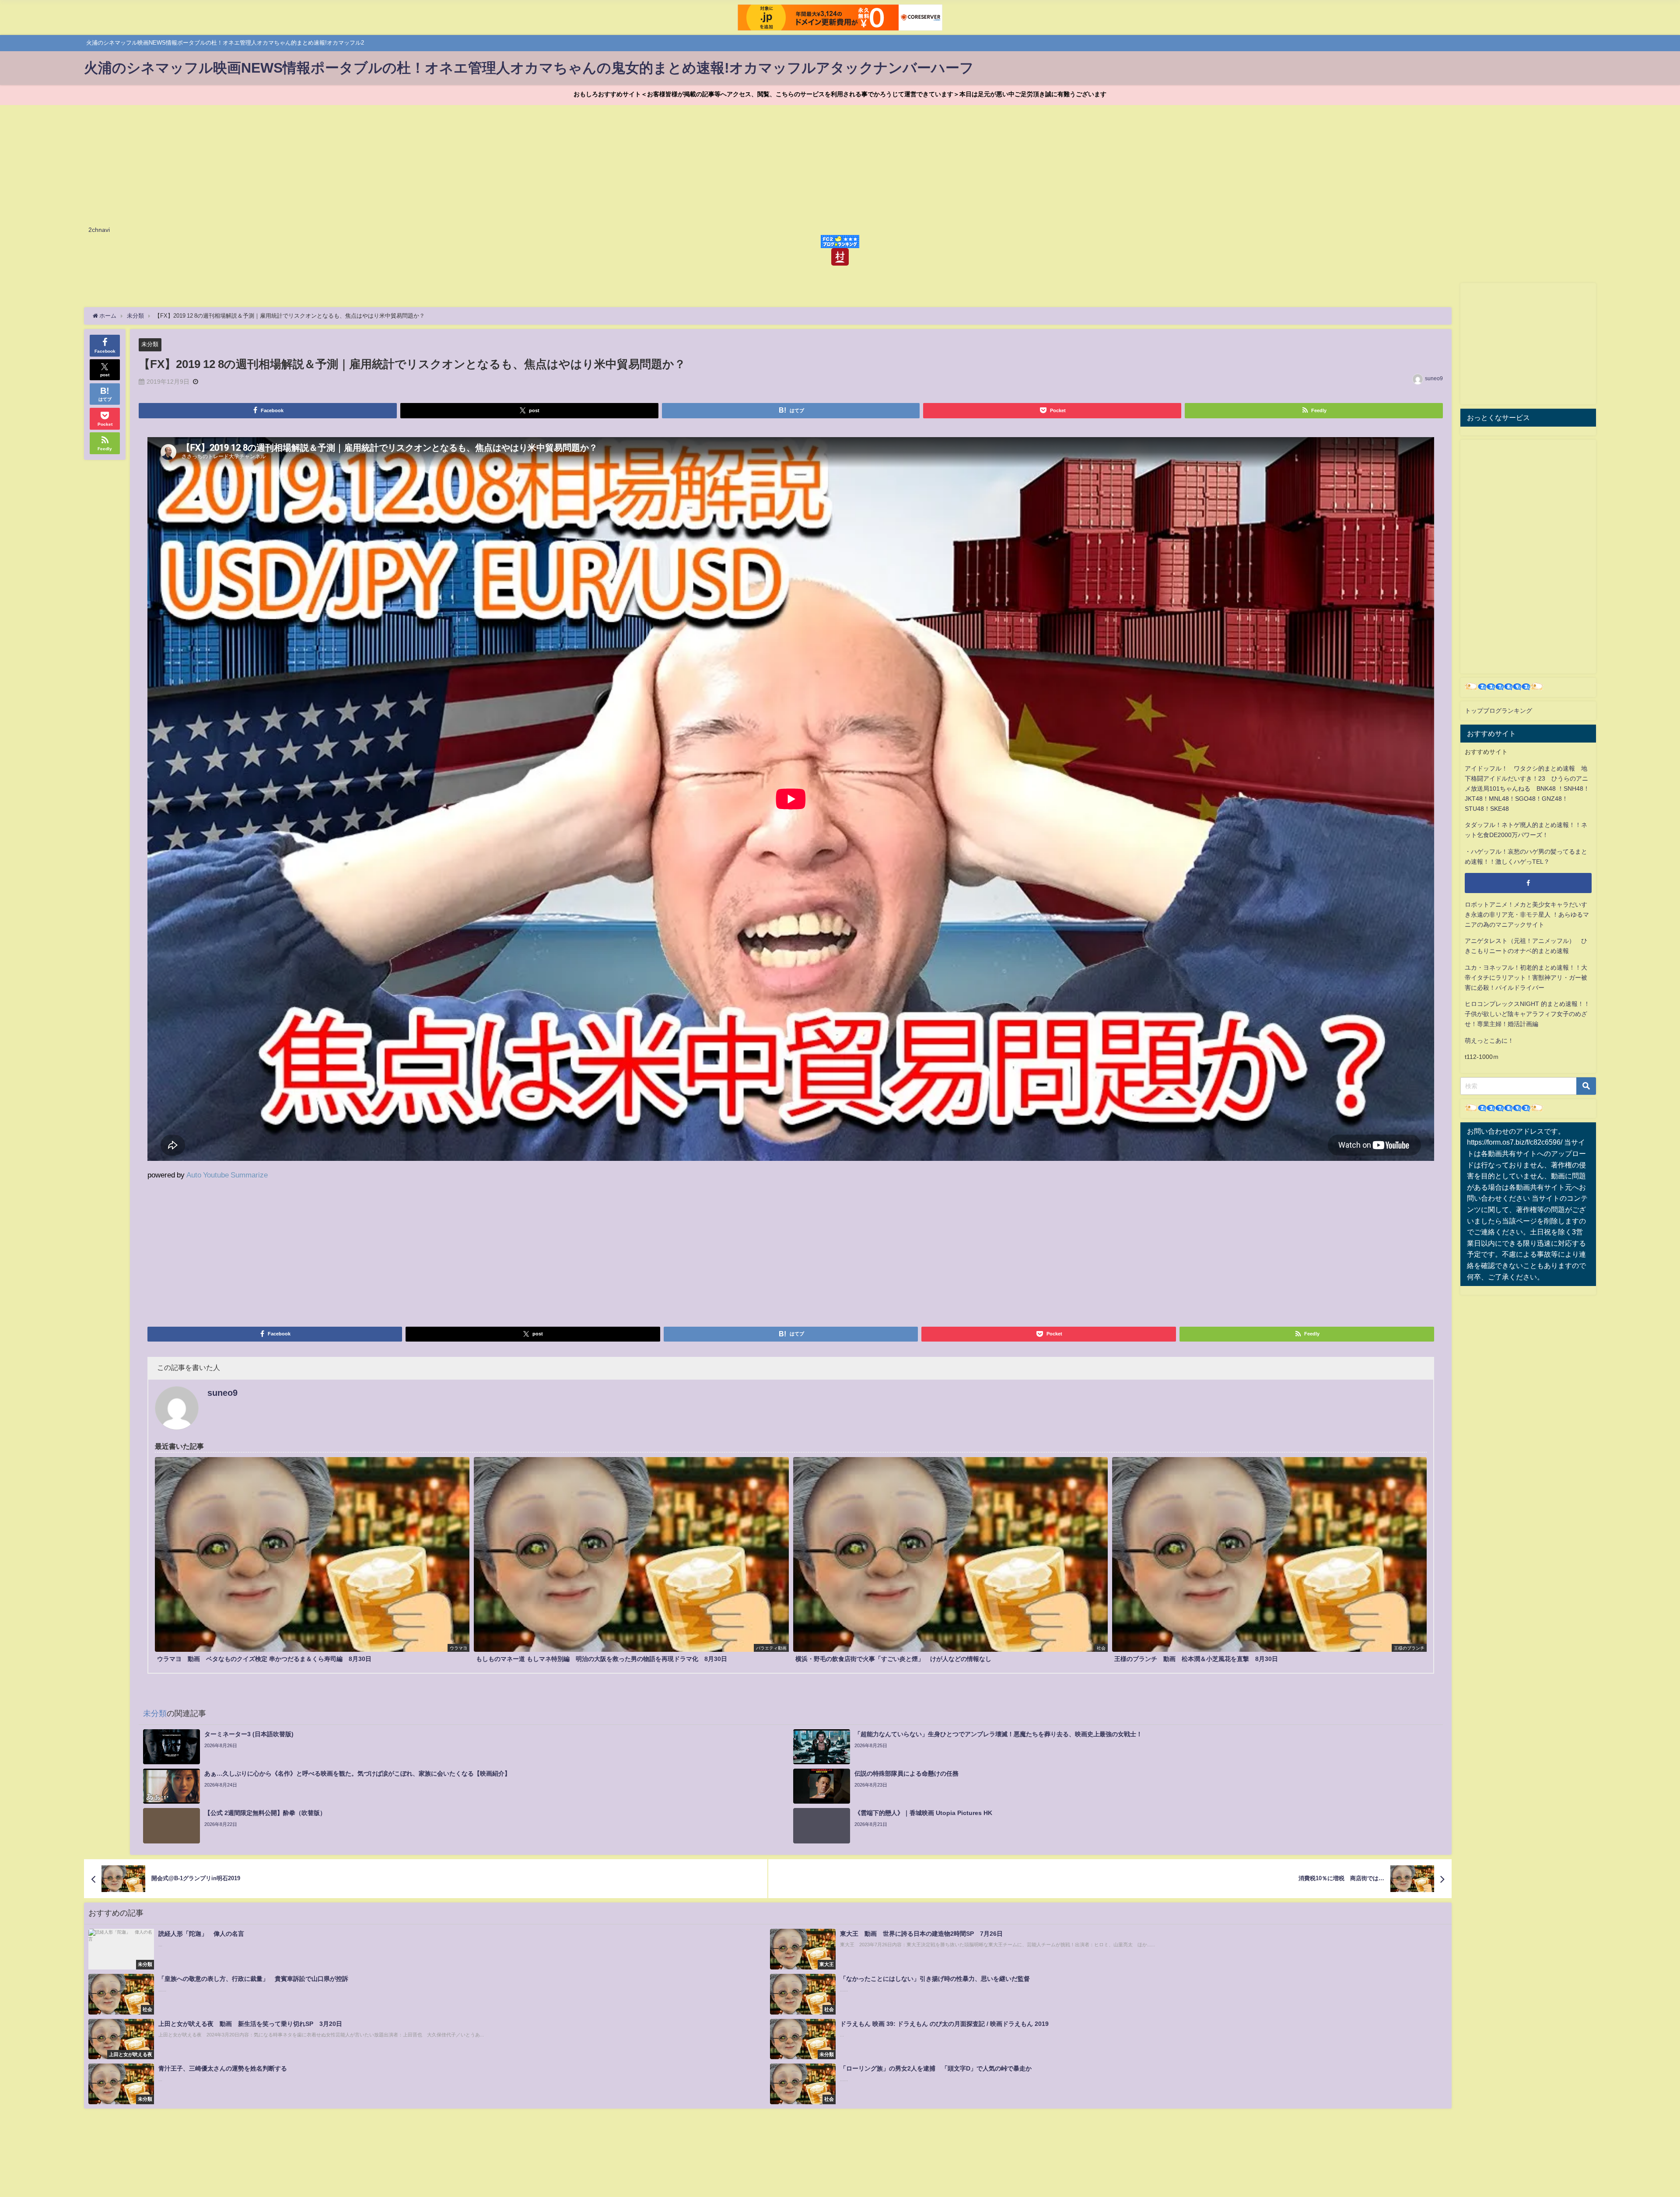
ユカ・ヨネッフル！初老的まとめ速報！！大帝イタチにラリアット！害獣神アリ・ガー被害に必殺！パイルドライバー (1526, 978)
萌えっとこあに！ (1489, 1041)
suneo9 (1434, 378)
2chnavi (99, 230)
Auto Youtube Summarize (227, 1175)
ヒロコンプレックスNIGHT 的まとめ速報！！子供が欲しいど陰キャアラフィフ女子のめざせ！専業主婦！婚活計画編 (1527, 1014)
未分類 (150, 344)
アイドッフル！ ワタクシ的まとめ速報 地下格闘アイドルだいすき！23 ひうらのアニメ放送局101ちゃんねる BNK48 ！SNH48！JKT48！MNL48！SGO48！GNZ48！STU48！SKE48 (1527, 788)
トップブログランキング (1498, 711)
